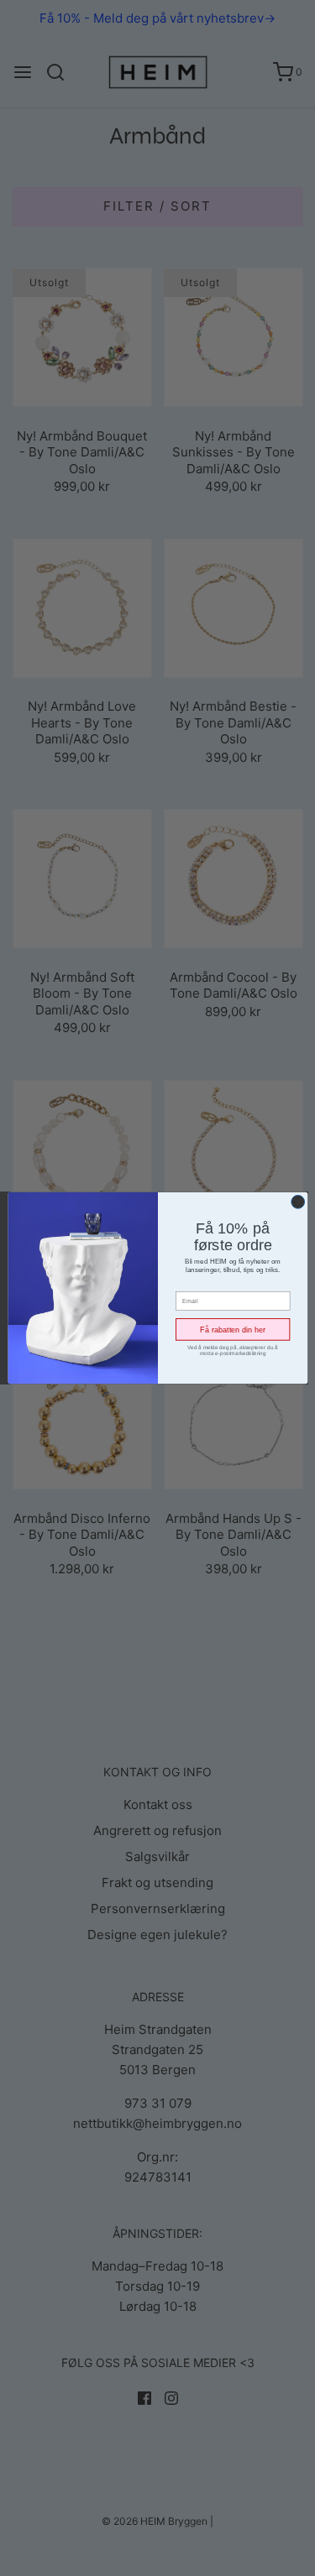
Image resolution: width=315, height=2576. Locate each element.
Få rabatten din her (233, 1329)
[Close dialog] (297, 1202)
